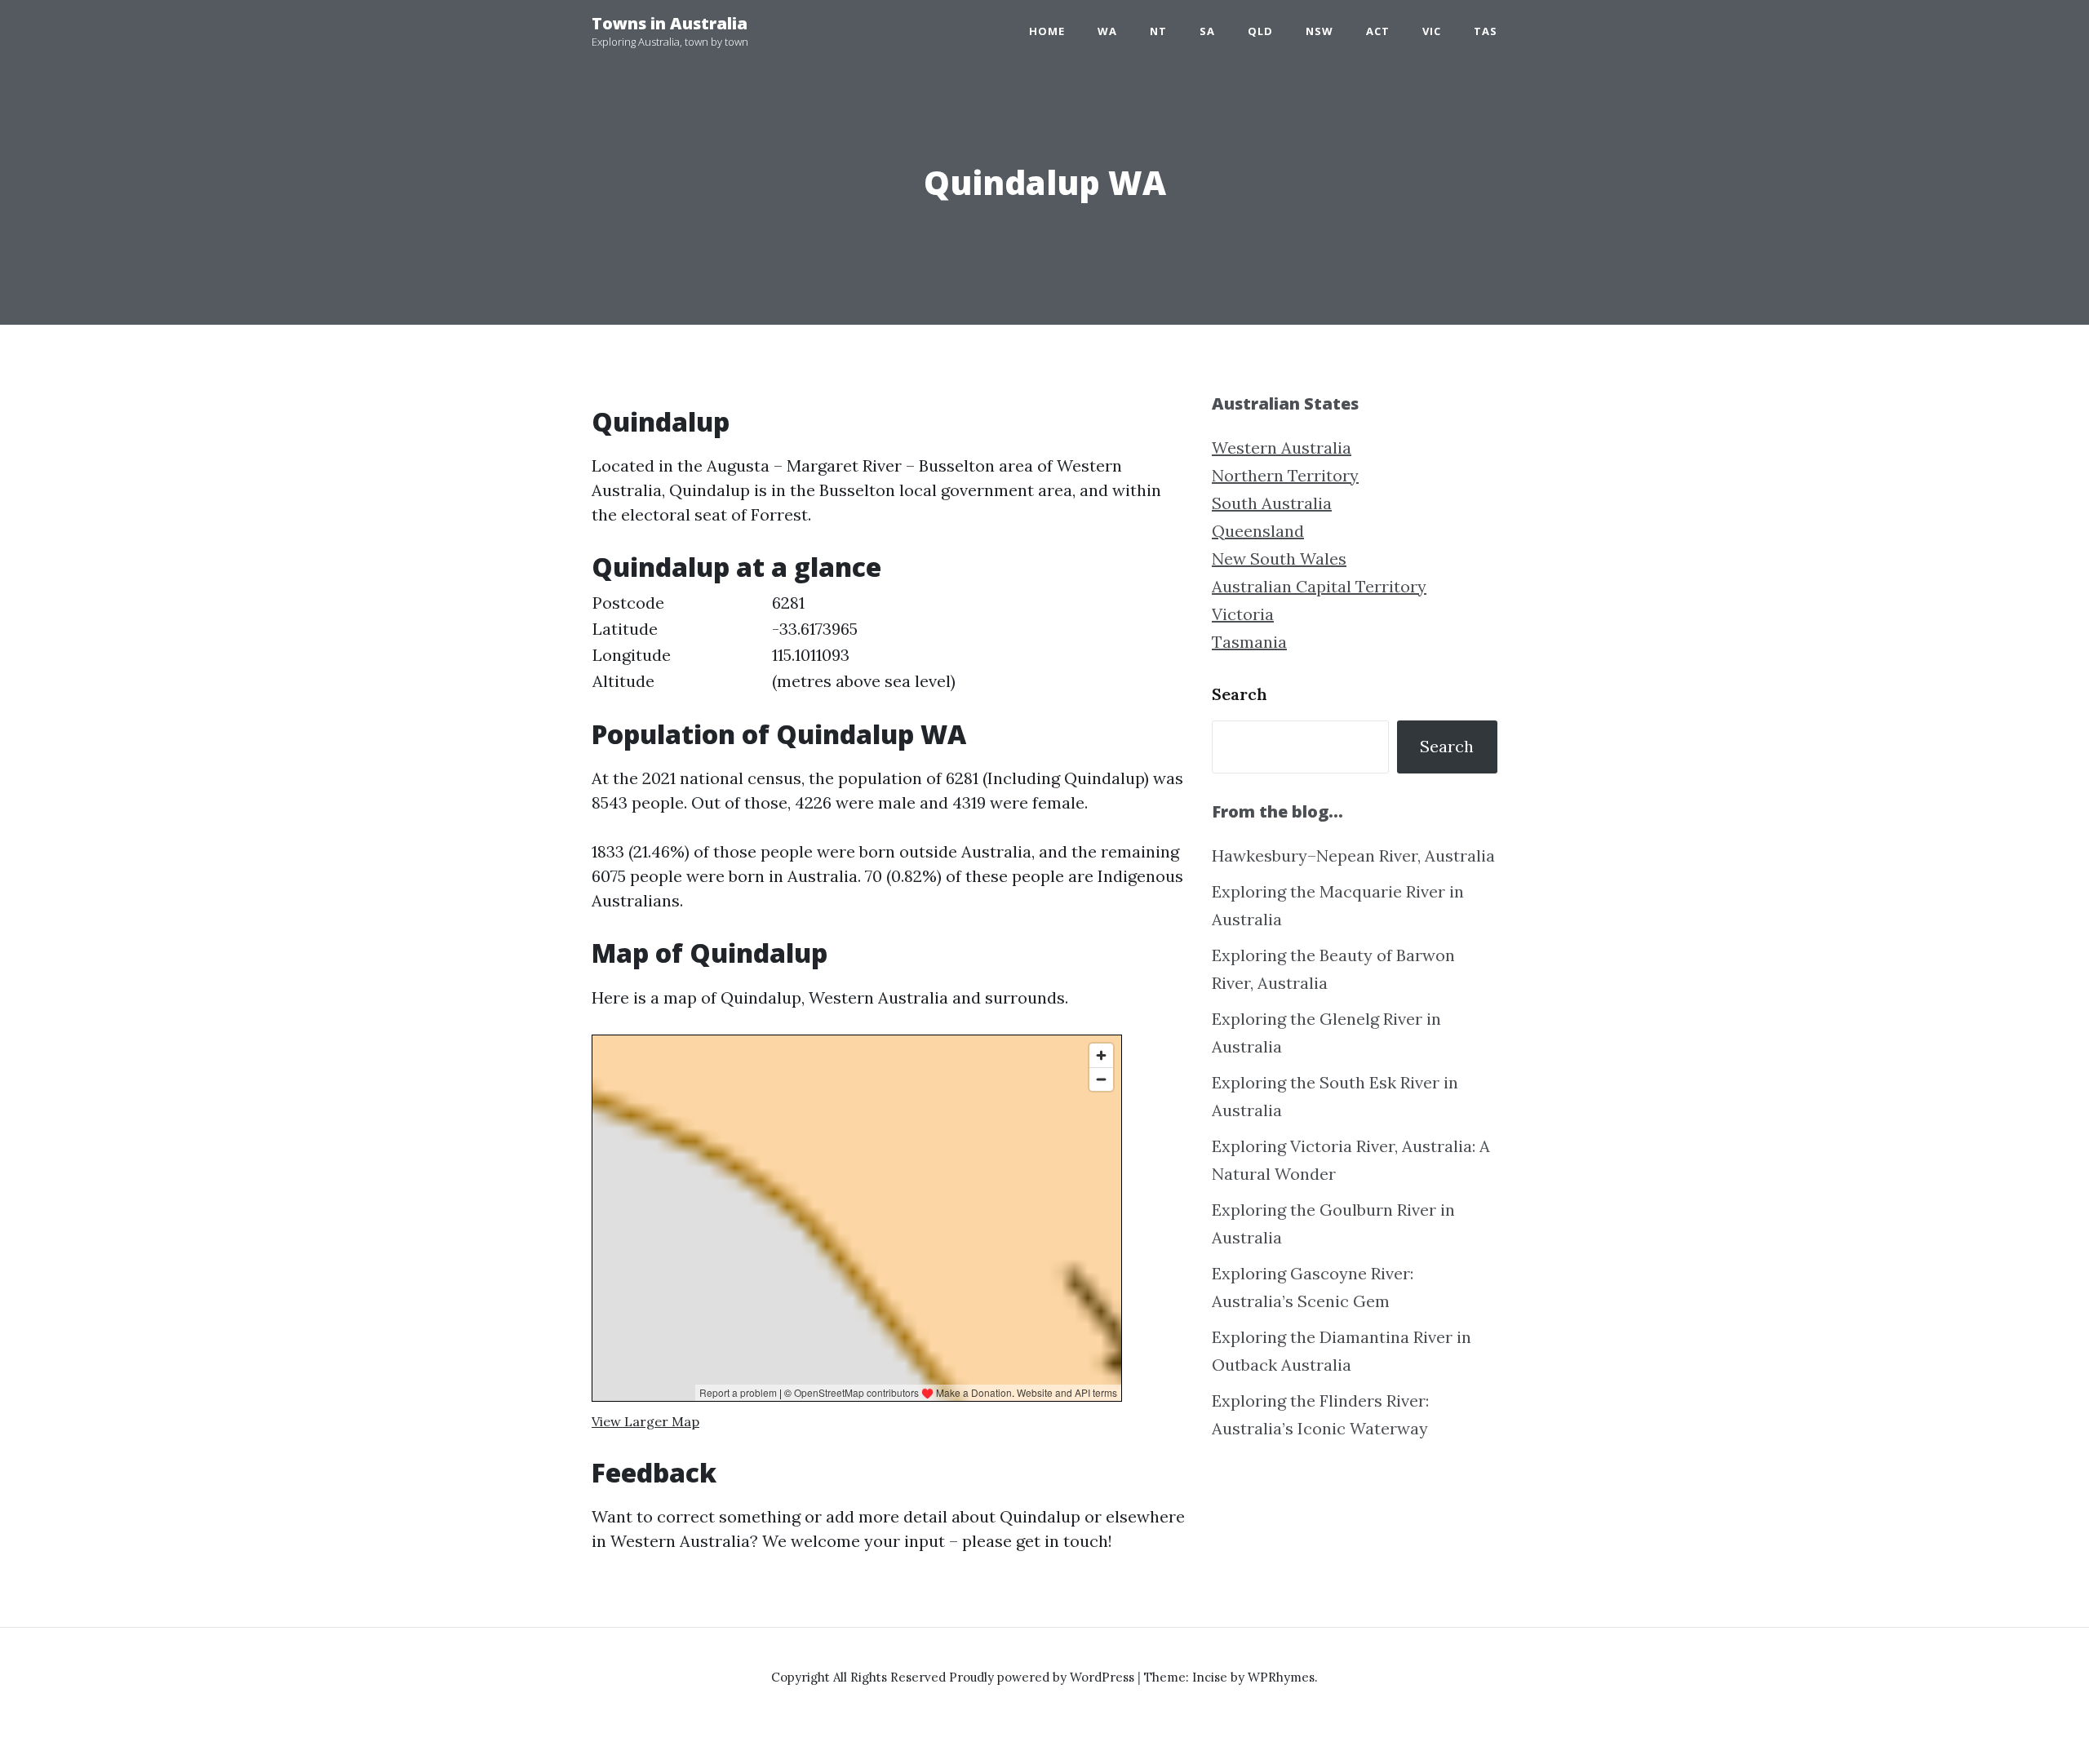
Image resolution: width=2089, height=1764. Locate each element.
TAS (1486, 31)
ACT (1378, 31)
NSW (1319, 31)
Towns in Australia (670, 23)
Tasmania (1249, 642)
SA (1207, 31)
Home (1047, 31)
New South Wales (1279, 558)
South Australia (1272, 503)
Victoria (1243, 614)
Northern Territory (1285, 475)
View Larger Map (645, 1421)
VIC (1432, 31)
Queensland (1258, 531)
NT (1158, 31)
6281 (788, 603)
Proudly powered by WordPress (1043, 1677)
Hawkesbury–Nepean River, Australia (1353, 855)
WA (1107, 31)
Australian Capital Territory (1319, 586)
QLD (1260, 31)
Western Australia (1282, 448)
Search (1240, 694)
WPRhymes (1281, 1677)
